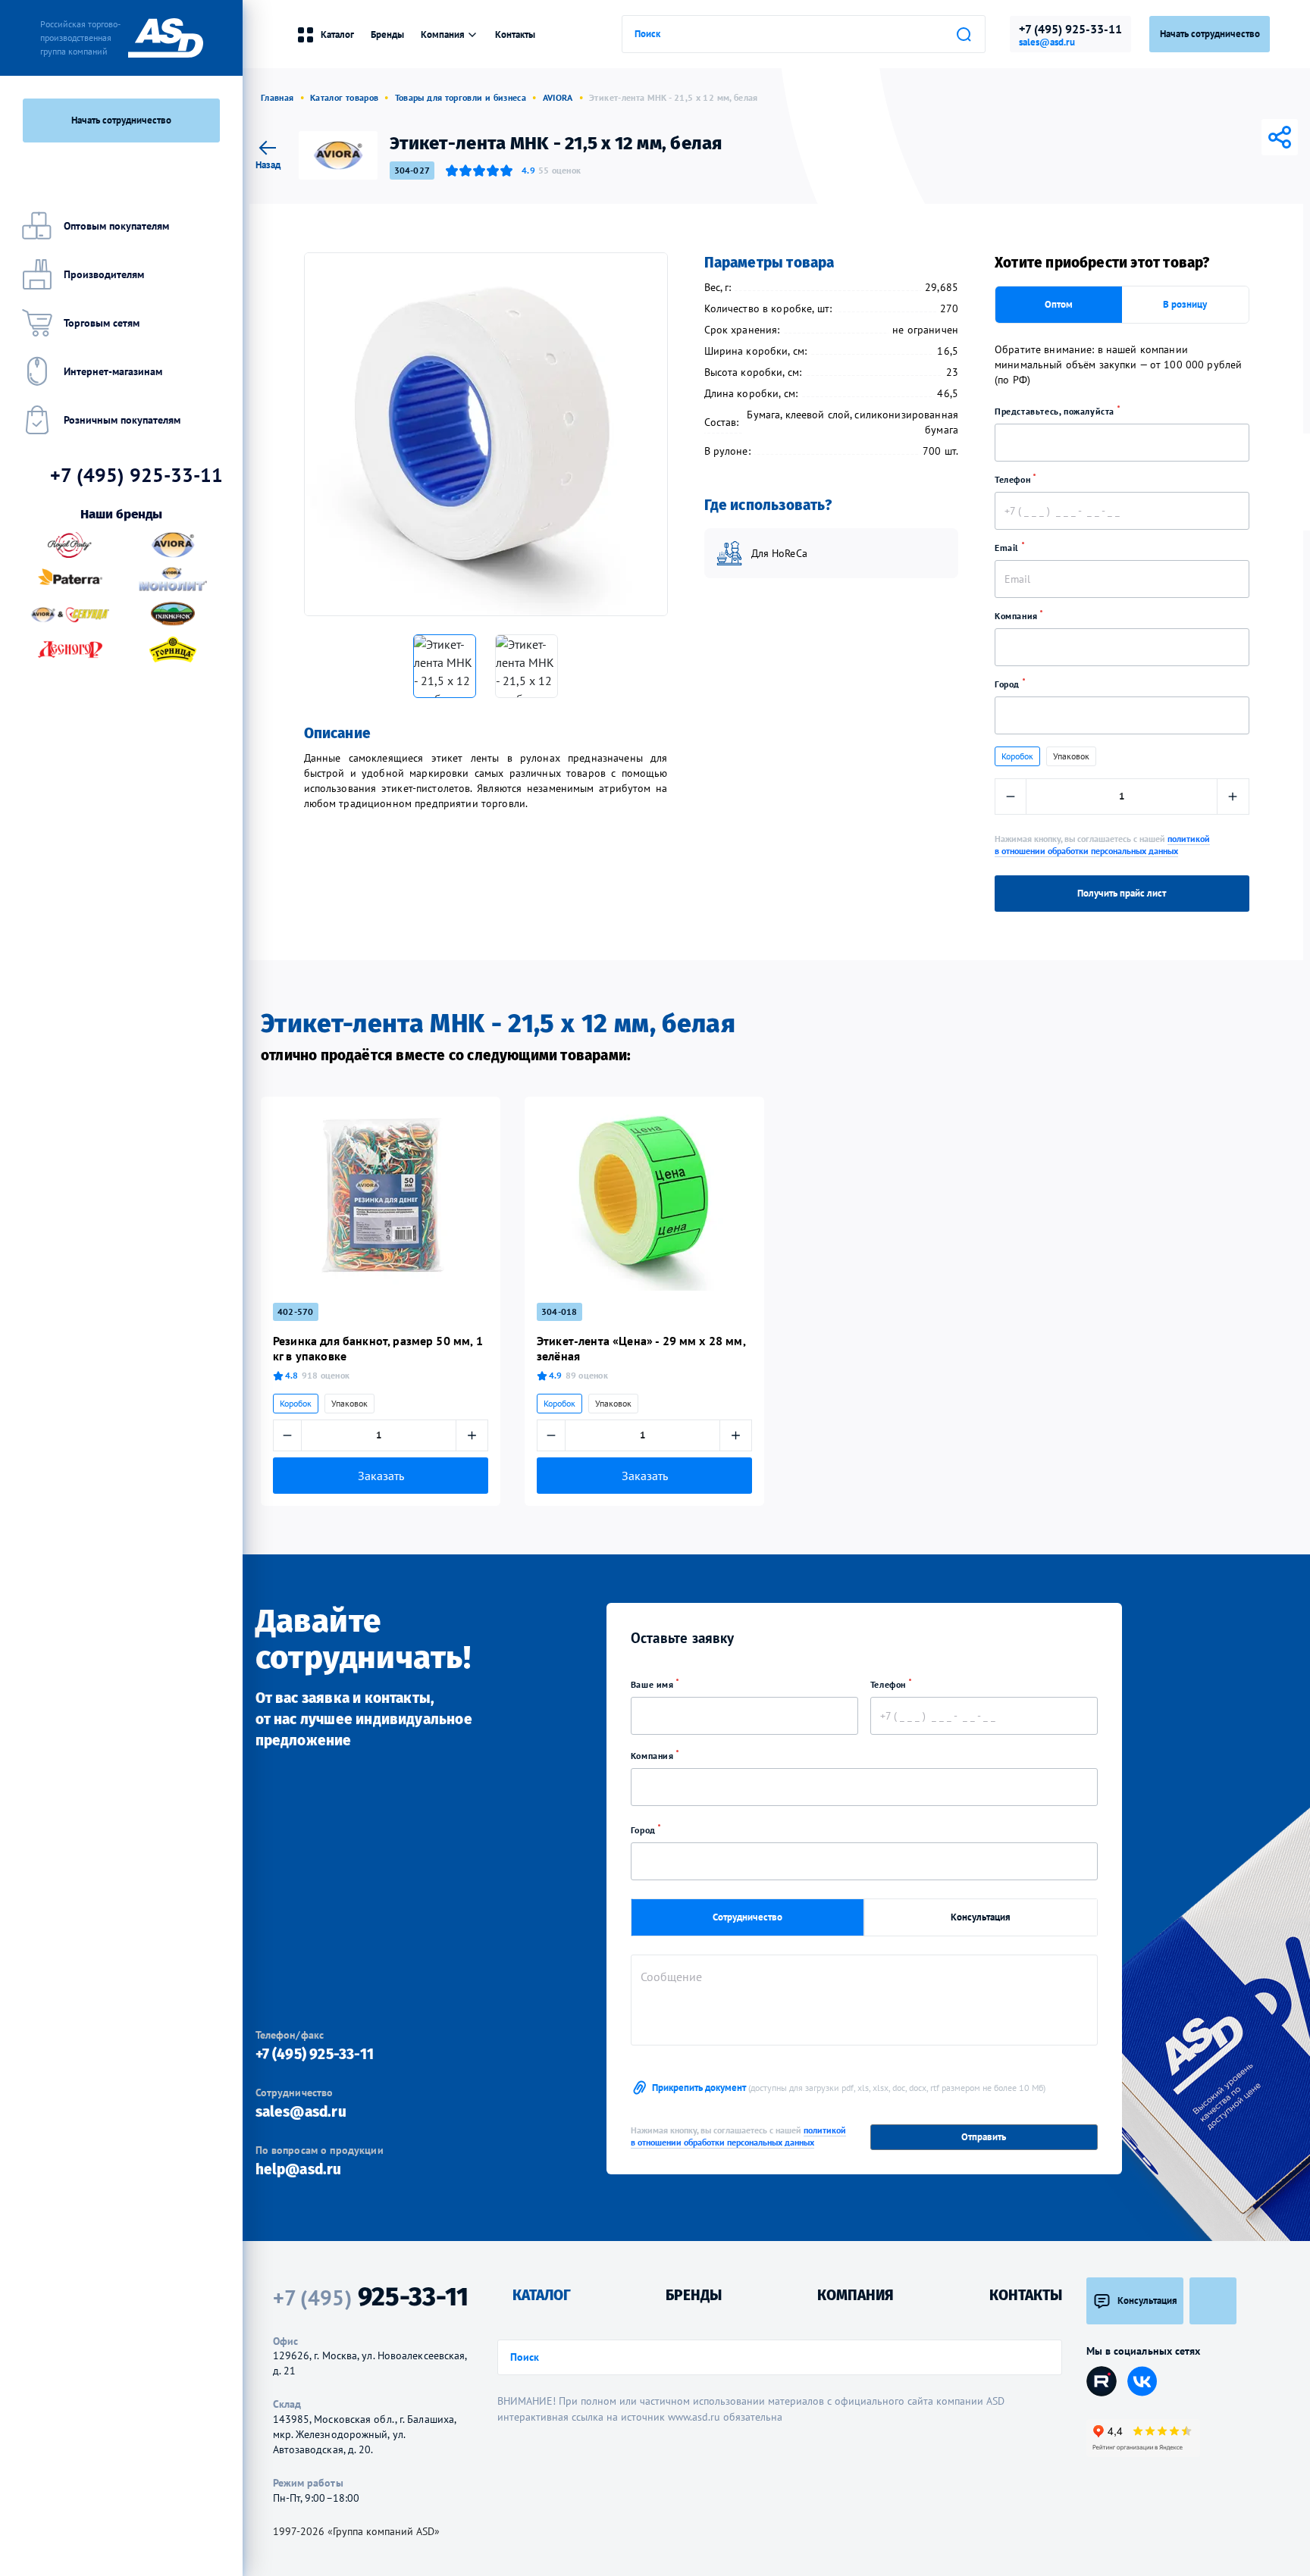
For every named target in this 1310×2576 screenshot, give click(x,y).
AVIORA (558, 97)
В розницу (1185, 304)
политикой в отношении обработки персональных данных (1102, 845)
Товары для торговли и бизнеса (461, 97)
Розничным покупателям (122, 420)
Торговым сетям (102, 323)
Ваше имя (653, 1684)
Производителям (104, 274)
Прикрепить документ (849, 2088)
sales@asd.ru (1047, 42)
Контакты (515, 34)
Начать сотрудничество (121, 120)
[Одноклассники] (1237, 137)
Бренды (387, 34)
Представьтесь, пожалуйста (1056, 411)
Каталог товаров (344, 97)
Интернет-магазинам (113, 371)
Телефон (1014, 479)
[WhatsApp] (1258, 137)
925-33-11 (371, 2297)
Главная (277, 97)
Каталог (337, 34)
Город (1009, 684)
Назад (268, 164)
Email (1008, 548)
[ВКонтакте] (1195, 137)
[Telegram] (1216, 137)
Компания (1017, 616)
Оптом (1059, 304)
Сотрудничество (747, 1917)
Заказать (381, 1476)
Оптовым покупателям (116, 226)
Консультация (981, 1917)
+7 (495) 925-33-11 (1070, 29)
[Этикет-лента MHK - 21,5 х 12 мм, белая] (486, 434)
